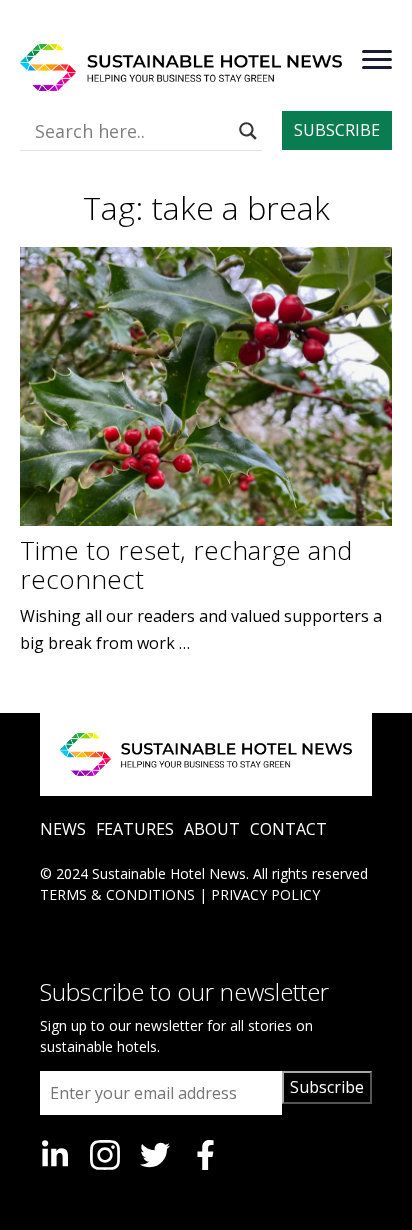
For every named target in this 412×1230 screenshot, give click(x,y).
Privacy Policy (265, 894)
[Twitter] (155, 1155)
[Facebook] (205, 1155)
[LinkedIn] (55, 1155)
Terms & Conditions (117, 894)
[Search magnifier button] (248, 131)
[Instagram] (105, 1155)
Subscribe (327, 1087)
